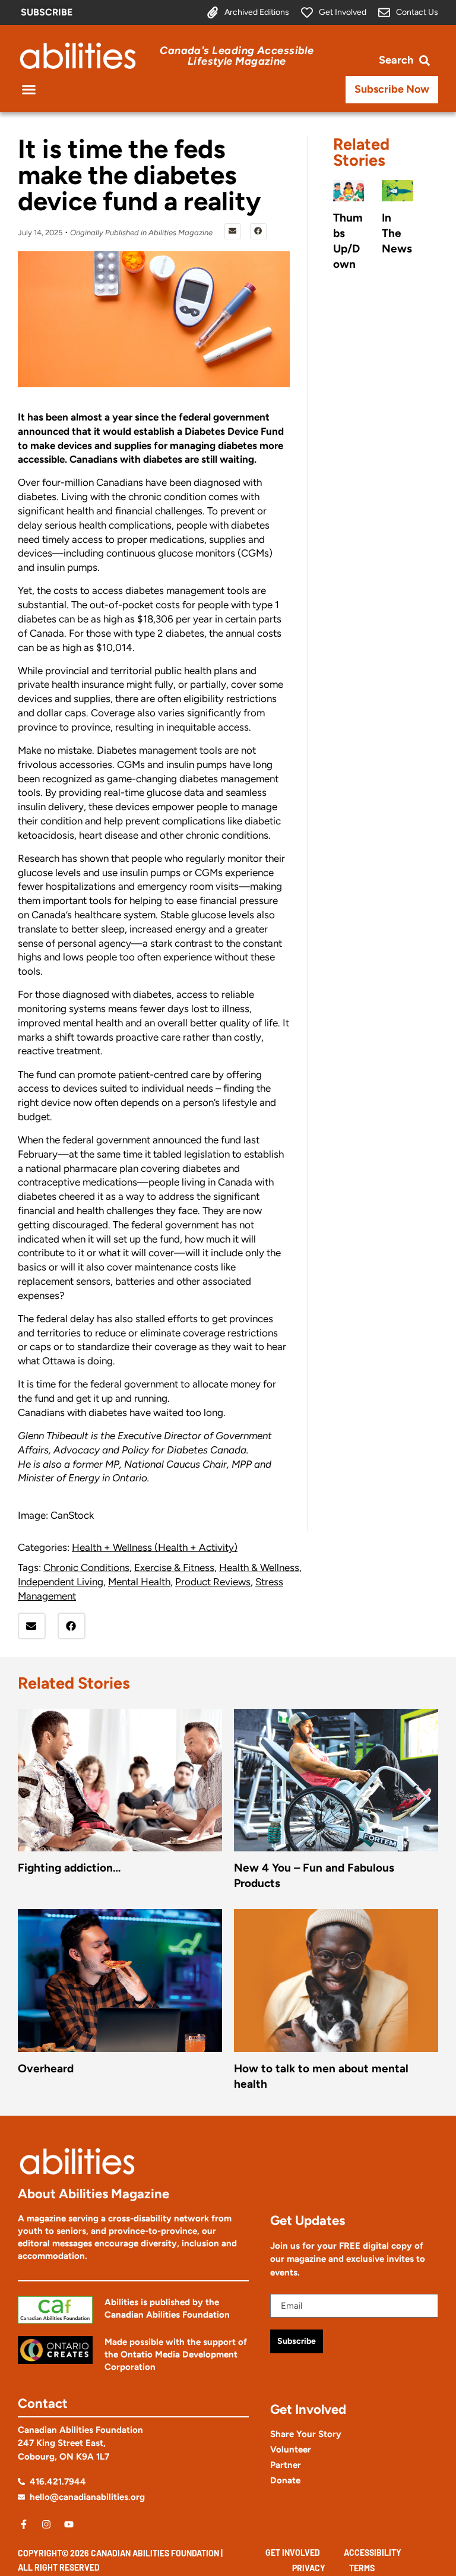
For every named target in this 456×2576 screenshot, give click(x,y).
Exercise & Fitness (174, 1567)
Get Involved (293, 2553)
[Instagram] (46, 2524)
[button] (29, 90)
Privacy (309, 2568)
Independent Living (61, 1582)
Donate (285, 2480)
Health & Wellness (259, 1567)
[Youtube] (69, 2524)
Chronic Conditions (86, 1567)
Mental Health (139, 1582)
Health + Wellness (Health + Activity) (155, 1547)
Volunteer (291, 2449)
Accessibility (373, 2553)
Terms (362, 2568)
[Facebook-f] (24, 2524)
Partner (286, 2465)
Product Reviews (213, 1582)
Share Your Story (306, 2434)
